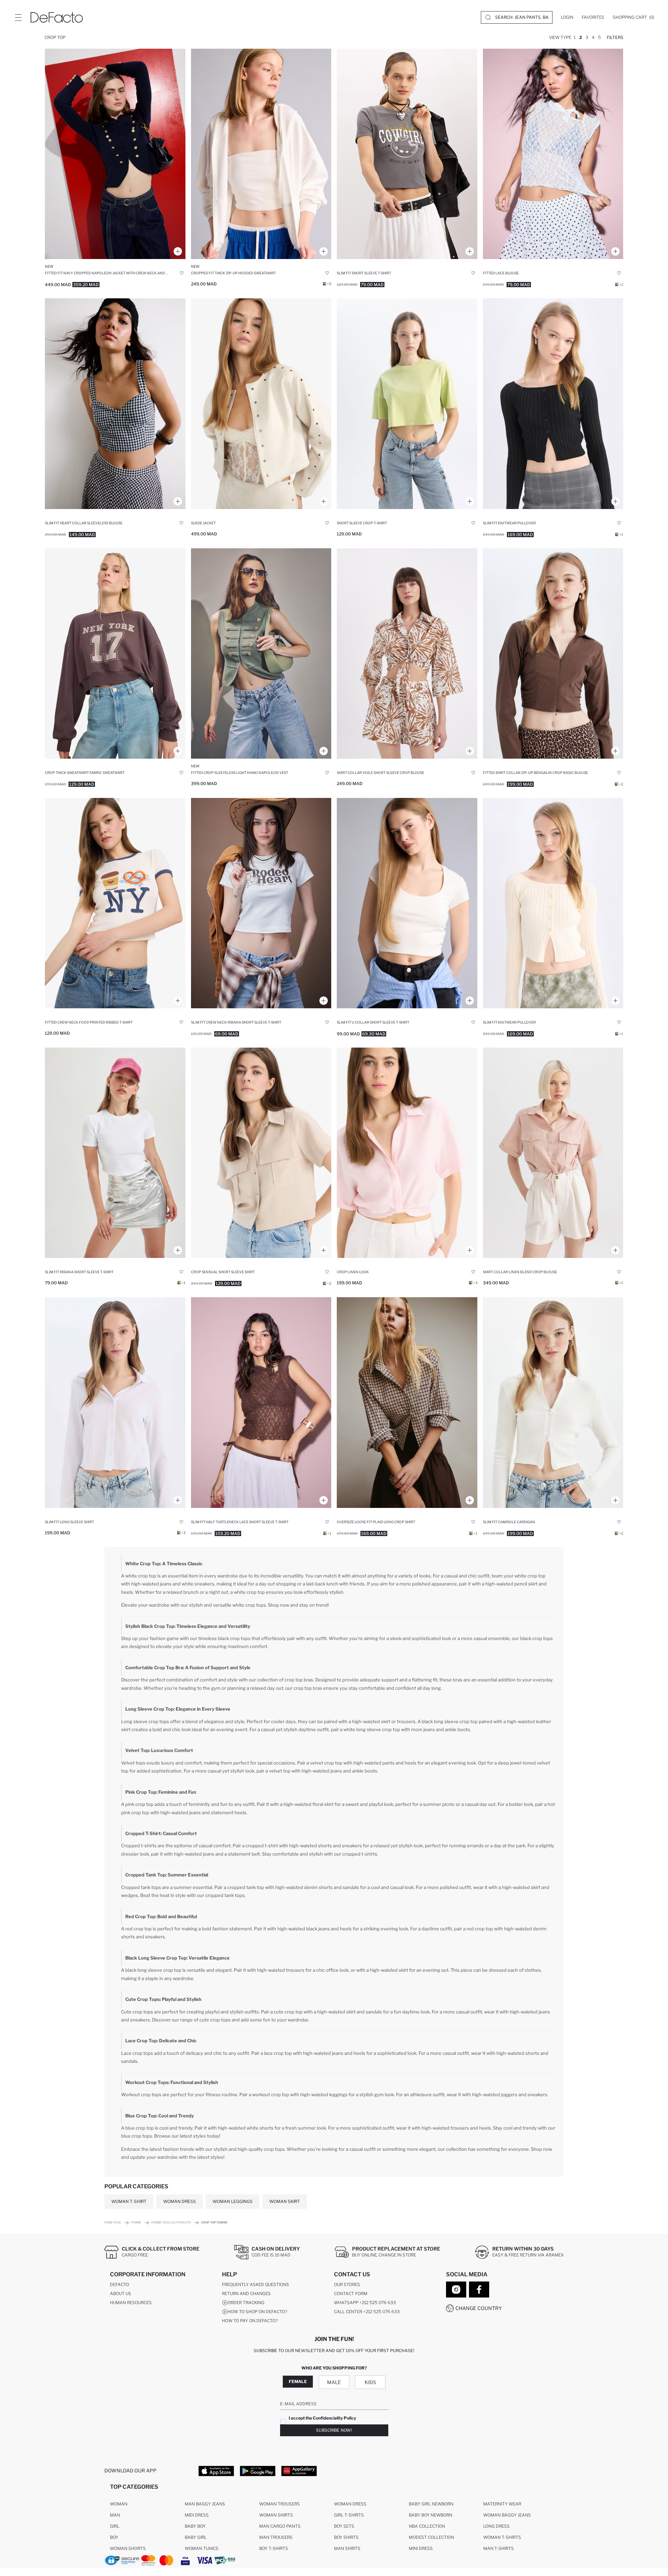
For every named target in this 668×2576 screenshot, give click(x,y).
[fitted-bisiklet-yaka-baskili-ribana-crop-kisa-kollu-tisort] (261, 903)
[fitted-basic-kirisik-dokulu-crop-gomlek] (115, 1402)
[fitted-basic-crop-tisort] (407, 903)
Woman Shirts (276, 2515)
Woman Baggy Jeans (507, 2515)
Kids (370, 2382)
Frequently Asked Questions (256, 2284)
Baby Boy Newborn (431, 2515)
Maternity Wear (502, 2504)
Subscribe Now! (334, 2430)
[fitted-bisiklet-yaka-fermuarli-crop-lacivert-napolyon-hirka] (115, 154)
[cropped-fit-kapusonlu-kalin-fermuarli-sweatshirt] (261, 154)
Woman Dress (350, 2504)
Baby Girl (196, 2537)
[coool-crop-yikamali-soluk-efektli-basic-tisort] (407, 403)
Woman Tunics (202, 2548)
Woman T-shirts (502, 2537)
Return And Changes (246, 2294)
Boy (114, 2537)
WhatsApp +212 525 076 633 (365, 2303)
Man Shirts (347, 2548)
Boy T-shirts (274, 2548)
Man (115, 2515)
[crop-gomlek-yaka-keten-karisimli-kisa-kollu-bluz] (553, 1153)
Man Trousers (276, 2537)
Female (298, 2381)
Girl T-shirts (349, 2515)
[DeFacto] (57, 17)
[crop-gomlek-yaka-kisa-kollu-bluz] (407, 653)
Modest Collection (431, 2537)
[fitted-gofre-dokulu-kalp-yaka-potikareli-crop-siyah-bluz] (115, 403)
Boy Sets (344, 2526)
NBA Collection (427, 2526)
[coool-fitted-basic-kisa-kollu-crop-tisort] (115, 1153)
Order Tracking (246, 2303)
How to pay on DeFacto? (250, 2321)
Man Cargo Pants (280, 2526)
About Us (121, 2294)
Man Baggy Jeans (205, 2504)
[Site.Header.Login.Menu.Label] (18, 17)
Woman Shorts (128, 2548)
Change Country (479, 2308)
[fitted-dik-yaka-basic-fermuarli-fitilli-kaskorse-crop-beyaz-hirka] (553, 1402)
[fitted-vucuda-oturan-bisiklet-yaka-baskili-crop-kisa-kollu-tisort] (407, 154)
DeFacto (120, 2284)
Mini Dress (421, 2548)
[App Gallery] (299, 2471)
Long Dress (496, 2526)
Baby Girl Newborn (431, 2504)
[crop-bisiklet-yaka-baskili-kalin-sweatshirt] (115, 653)
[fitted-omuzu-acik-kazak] (553, 403)
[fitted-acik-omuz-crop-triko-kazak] (553, 903)
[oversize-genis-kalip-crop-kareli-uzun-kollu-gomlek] (407, 1402)
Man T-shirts (499, 2548)
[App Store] (216, 2471)
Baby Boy (195, 2526)
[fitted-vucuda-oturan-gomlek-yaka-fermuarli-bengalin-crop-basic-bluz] (553, 653)
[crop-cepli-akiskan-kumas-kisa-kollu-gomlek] (261, 1153)
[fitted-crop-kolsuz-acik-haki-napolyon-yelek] (261, 653)
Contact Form (351, 2294)
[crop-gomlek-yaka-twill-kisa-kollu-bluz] (407, 1153)
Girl (115, 2526)
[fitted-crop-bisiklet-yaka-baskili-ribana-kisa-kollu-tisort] (115, 903)
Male (334, 2382)
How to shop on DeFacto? (257, 2312)
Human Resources (131, 2303)
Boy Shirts (346, 2537)
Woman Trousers (280, 2504)
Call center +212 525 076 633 (367, 2312)
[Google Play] (258, 2471)
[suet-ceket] (261, 403)
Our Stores (347, 2284)
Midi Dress (197, 2515)
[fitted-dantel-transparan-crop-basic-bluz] (553, 154)
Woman (119, 2504)
